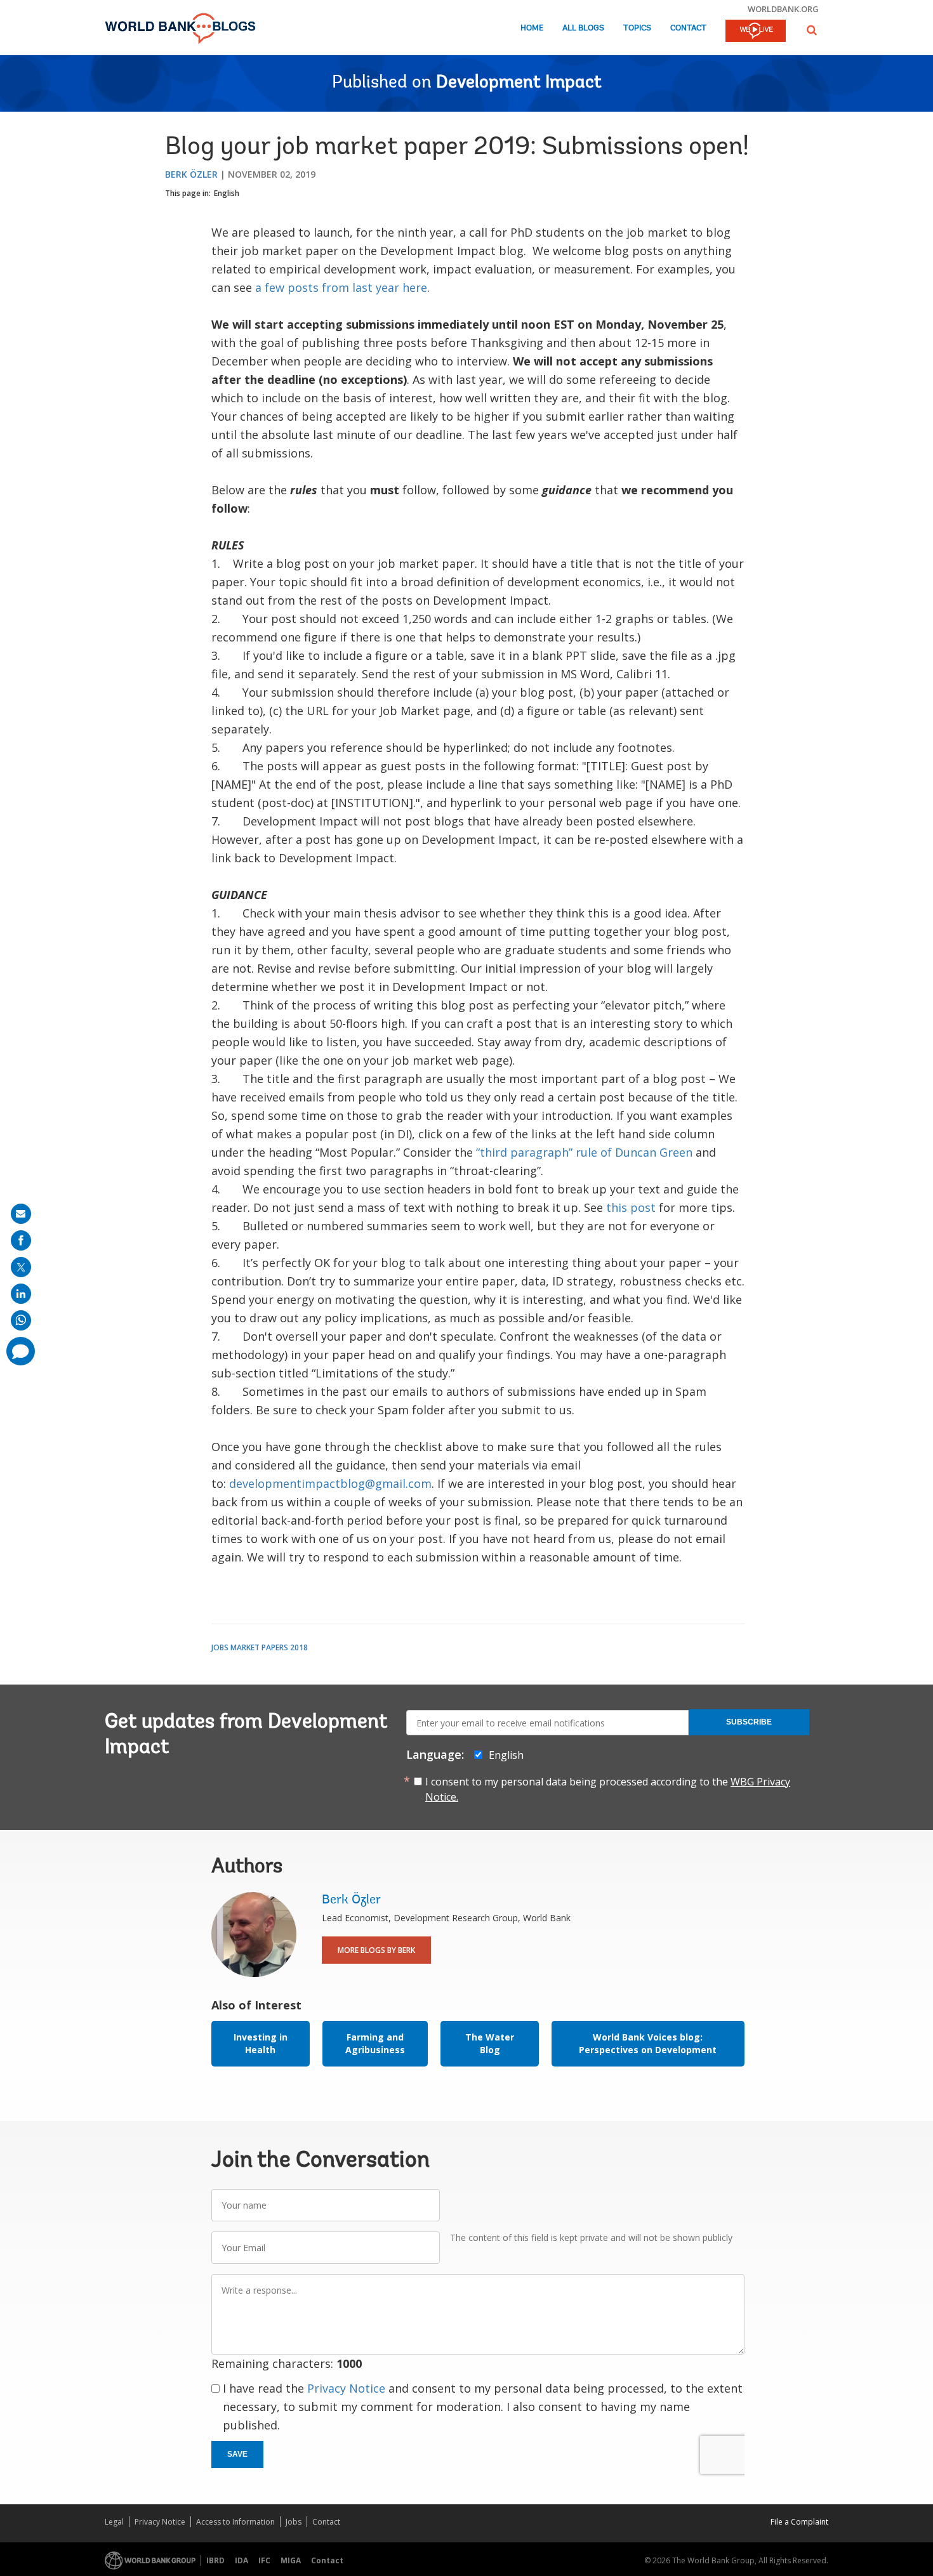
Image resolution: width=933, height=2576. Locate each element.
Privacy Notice (346, 2388)
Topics (637, 28)
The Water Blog (490, 2043)
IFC (264, 2560)
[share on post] (21, 1267)
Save (237, 2454)
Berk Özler (191, 174)
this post (631, 1207)
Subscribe (749, 1722)
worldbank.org (783, 9)
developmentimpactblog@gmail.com (330, 1483)
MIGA (291, 2560)
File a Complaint (799, 2522)
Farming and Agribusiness (375, 2043)
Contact (688, 28)
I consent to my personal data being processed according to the (608, 1789)
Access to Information (235, 2522)
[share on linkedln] (21, 1294)
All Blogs (583, 28)
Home (532, 28)
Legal (114, 2522)
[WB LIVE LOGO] (756, 32)
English (227, 193)
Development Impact (519, 83)
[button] (812, 30)
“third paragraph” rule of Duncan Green (584, 1152)
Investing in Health (261, 2043)
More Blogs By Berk (376, 1950)
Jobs (294, 2522)
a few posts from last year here (341, 287)
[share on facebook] (21, 1240)
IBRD (215, 2560)
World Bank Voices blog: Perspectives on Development (648, 2043)
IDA (242, 2560)
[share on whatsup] (21, 1320)
